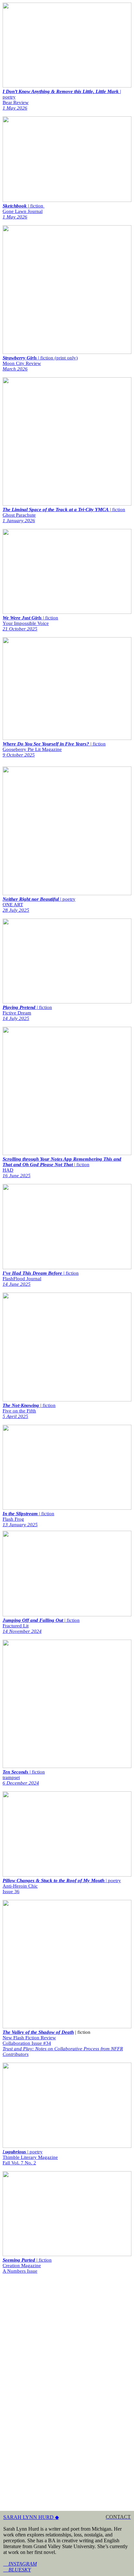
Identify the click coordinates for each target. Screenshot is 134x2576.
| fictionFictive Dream (27, 1013)
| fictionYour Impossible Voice (30, 623)
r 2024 (32, 1783)
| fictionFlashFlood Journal (41, 1279)
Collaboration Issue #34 (27, 2043)
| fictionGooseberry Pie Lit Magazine (54, 749)
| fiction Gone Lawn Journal (24, 211)
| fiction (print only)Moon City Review (40, 363)
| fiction (27, 2260)
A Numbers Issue (20, 2271)
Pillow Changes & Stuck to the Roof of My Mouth (54, 1880)
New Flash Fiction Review (29, 2038)
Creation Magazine (22, 2266)
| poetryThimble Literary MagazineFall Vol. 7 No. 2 (30, 2157)
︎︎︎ (20, 2564)
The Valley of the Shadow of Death (38, 2032)
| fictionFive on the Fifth (29, 1411)
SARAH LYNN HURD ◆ (31, 2517)
